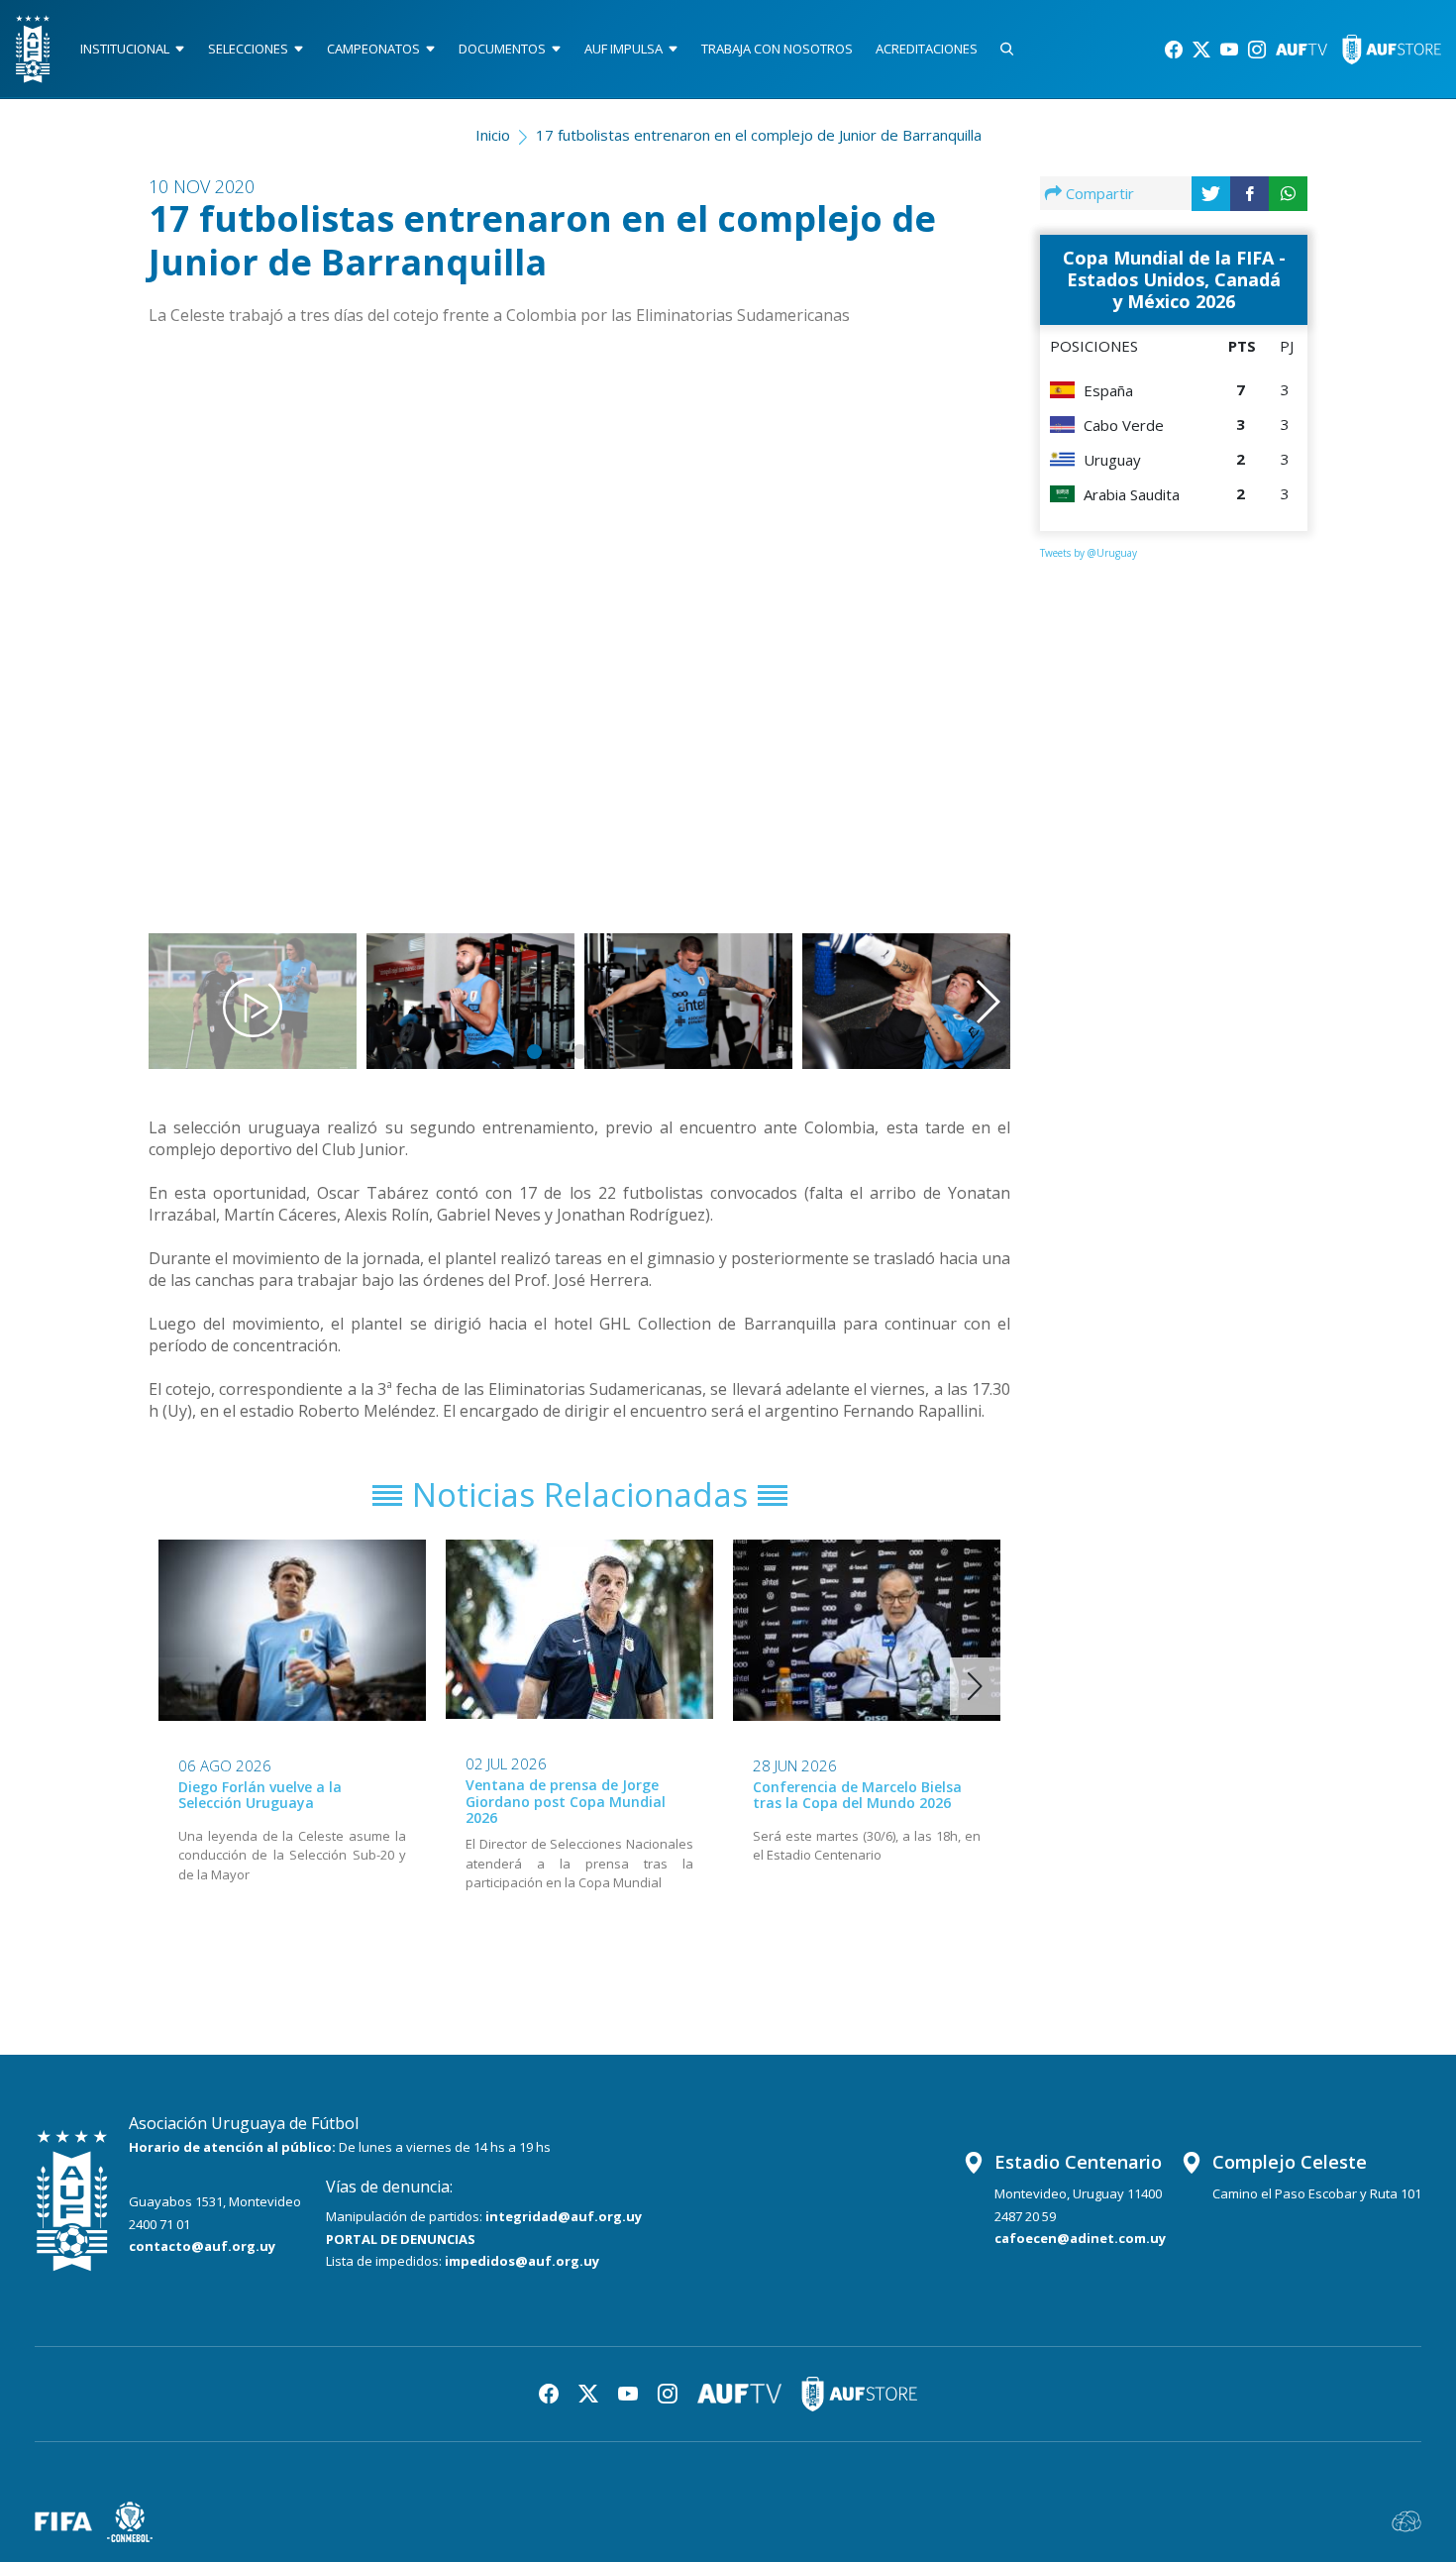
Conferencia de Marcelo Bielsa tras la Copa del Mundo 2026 (857, 1795)
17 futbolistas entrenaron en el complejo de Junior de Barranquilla (759, 135)
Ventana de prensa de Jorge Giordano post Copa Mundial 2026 (566, 1802)
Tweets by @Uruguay (1089, 553)
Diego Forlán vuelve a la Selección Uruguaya (260, 1795)
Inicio (493, 135)
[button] (950, 613)
